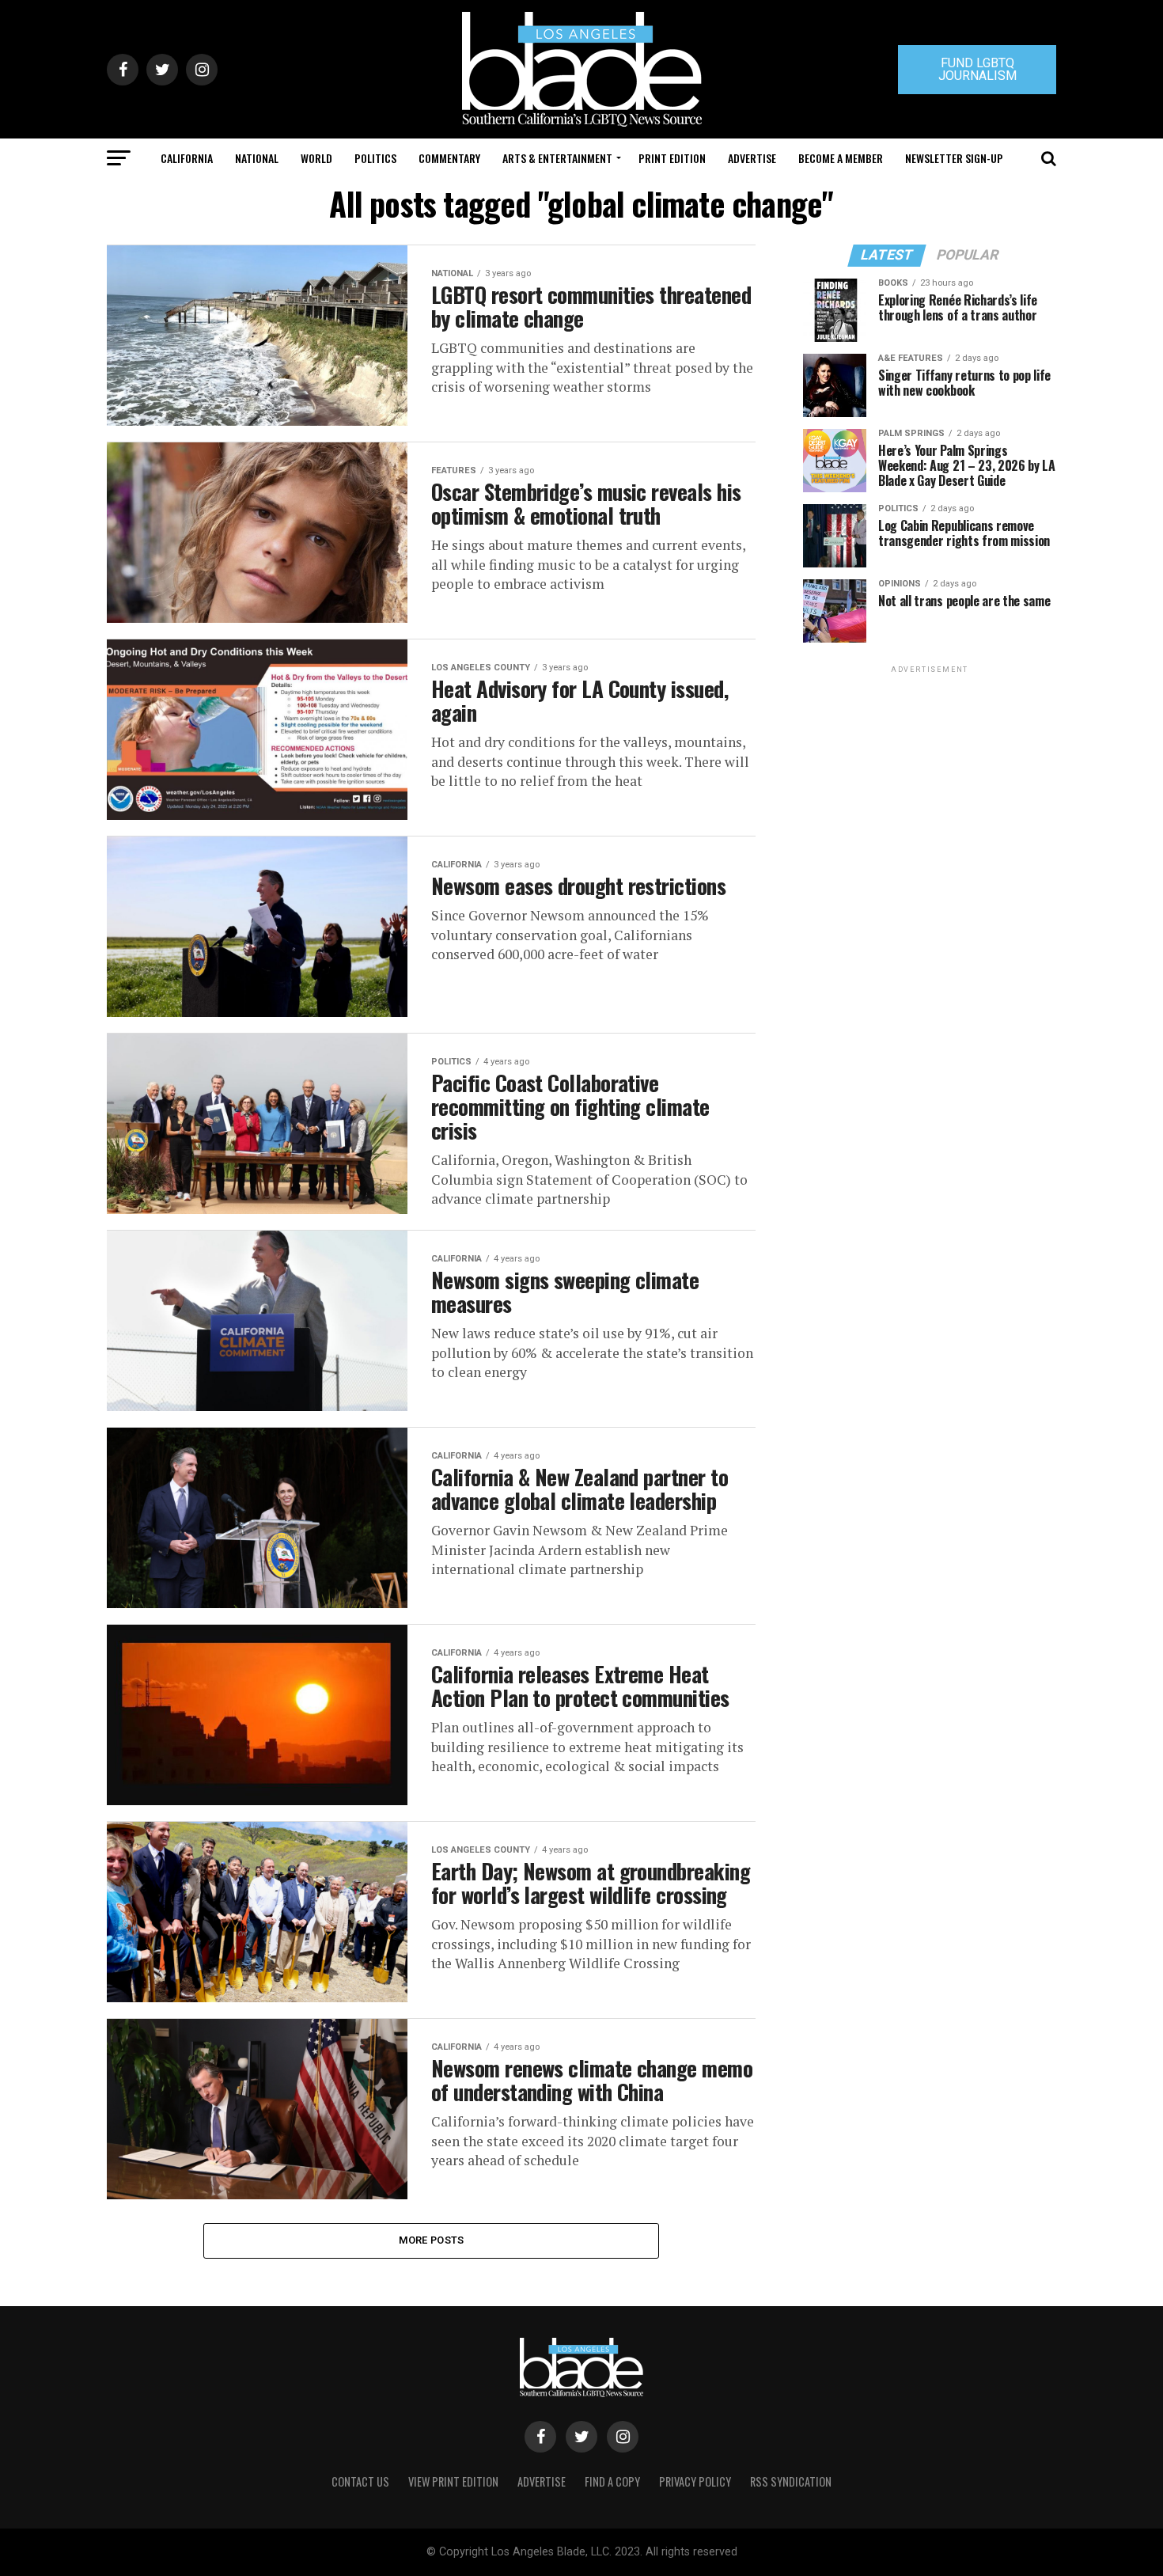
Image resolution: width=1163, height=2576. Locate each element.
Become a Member (841, 158)
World (316, 158)
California (187, 158)
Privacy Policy (695, 2481)
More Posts (432, 2240)
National (257, 158)
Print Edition (672, 158)
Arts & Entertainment (557, 158)
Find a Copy (612, 2481)
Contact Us (360, 2481)
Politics (375, 158)
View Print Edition (453, 2481)
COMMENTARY (449, 158)
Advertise (752, 158)
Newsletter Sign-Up (954, 158)
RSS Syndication (791, 2481)
